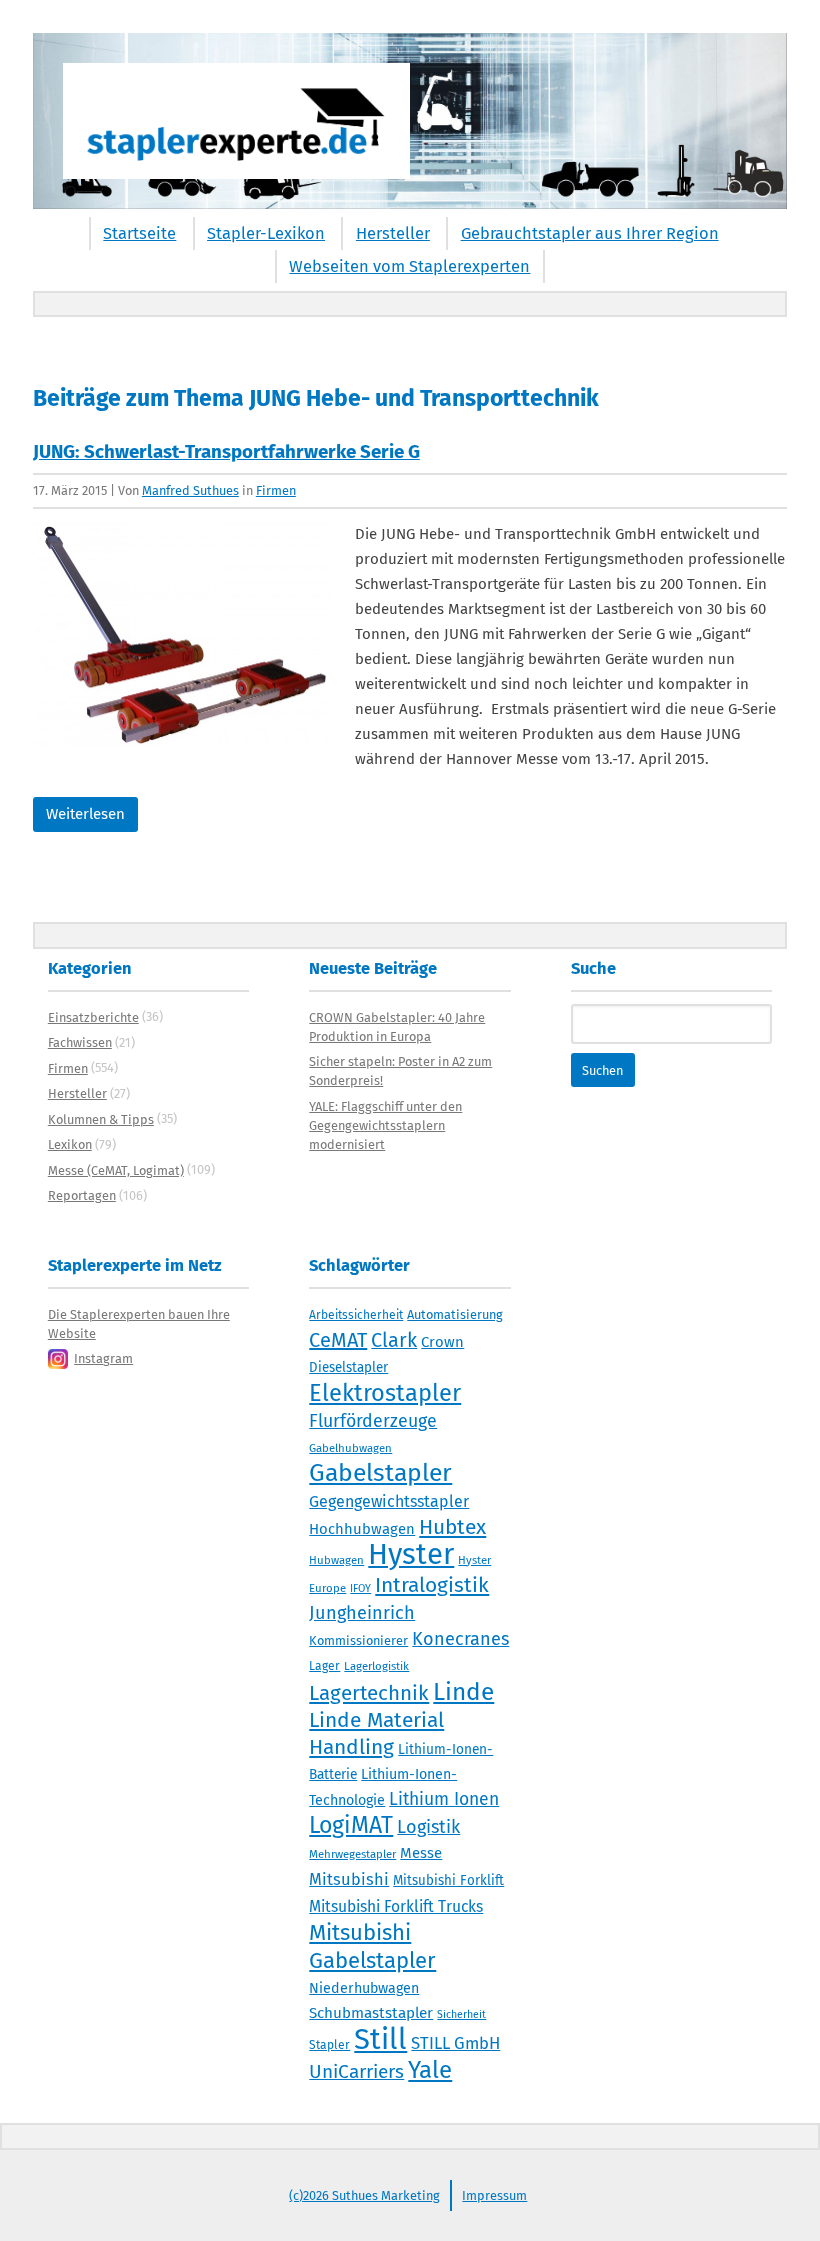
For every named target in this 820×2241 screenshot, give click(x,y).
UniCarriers (356, 2071)
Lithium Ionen (444, 1799)
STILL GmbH (455, 2043)
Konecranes (460, 1639)
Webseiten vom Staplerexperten (409, 266)
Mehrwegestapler (352, 1854)
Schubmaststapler (371, 2013)
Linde (463, 1691)
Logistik (428, 1827)
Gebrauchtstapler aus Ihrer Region (590, 233)
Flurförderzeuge (373, 1421)
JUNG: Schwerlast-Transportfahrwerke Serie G (226, 451)
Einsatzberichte (93, 1017)
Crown (442, 1342)
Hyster (411, 1554)
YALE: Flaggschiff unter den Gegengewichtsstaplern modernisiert (385, 1125)
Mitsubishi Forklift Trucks (396, 1906)
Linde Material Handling (376, 1733)
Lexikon (70, 1144)
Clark (394, 1340)
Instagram (103, 1358)
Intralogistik (432, 1585)
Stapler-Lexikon (266, 233)
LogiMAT (351, 1825)
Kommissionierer (358, 1640)
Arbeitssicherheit (356, 1315)
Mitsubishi (349, 1879)
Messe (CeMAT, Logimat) (116, 1170)
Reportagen (82, 1195)
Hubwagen (336, 1560)
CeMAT (338, 1340)
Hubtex (452, 1527)
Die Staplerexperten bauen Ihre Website (139, 1324)
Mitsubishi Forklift (448, 1881)
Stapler (329, 2045)
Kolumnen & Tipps (101, 1119)
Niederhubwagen (364, 1988)
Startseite (139, 233)
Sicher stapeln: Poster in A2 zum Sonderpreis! (400, 1071)
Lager (324, 1666)
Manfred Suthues (190, 490)
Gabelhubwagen (350, 1448)
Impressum (494, 2195)
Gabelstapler (380, 1473)
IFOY (360, 1588)
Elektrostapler (385, 1393)
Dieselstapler (348, 1368)
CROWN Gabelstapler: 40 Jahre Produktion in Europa (397, 1027)
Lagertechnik (369, 1693)
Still (380, 2039)
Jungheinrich (362, 1613)
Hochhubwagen (362, 1529)
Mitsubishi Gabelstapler (372, 1946)
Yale (430, 2070)
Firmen (276, 490)
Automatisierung (455, 1314)
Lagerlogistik (376, 1666)
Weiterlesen (85, 814)
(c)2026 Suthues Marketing (364, 2195)
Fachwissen (80, 1042)
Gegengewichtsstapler (389, 1501)
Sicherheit (461, 2014)
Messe (421, 1853)
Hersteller (393, 233)
